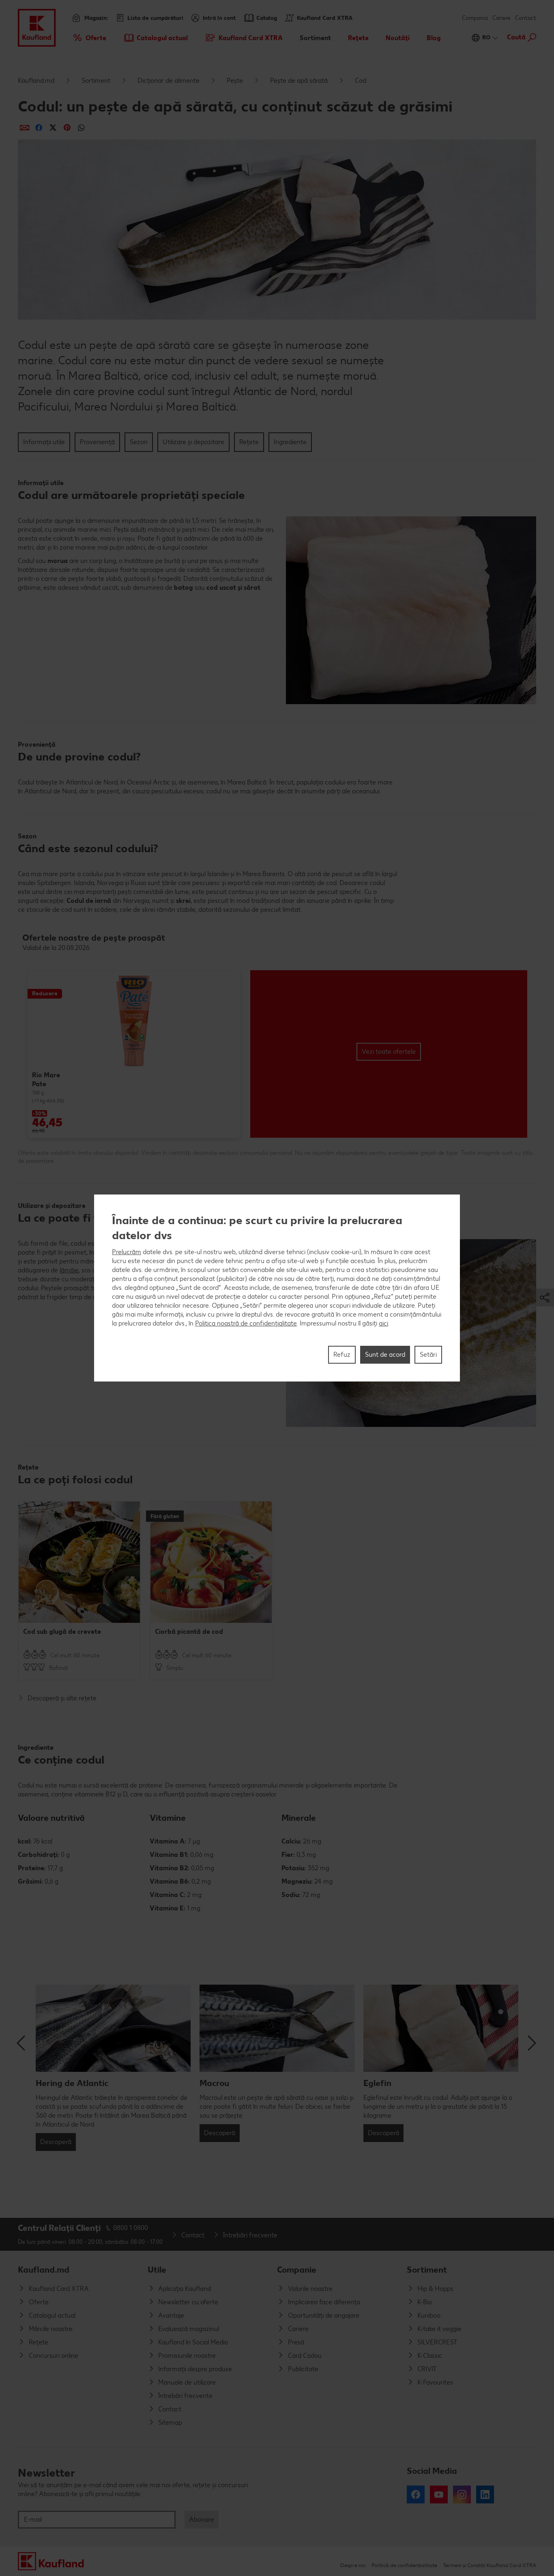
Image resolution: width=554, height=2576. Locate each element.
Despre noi (353, 2565)
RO (486, 38)
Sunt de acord (385, 1355)
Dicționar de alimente (169, 81)
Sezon (139, 442)
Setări (428, 1355)
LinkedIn (485, 2494)
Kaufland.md (36, 81)
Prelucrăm (127, 1252)
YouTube (439, 2494)
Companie (297, 2270)
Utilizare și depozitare (193, 442)
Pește (235, 81)
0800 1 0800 (131, 2228)
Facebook (416, 2494)
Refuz (342, 1355)
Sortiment (96, 81)
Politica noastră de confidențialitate (246, 1323)
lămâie (69, 1270)
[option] (134, 1054)
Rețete (249, 442)
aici (383, 1323)
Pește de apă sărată (299, 81)
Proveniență (97, 442)
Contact (526, 18)
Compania (475, 18)
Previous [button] (22, 2043)
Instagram (462, 2494)
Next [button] (532, 2043)
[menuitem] (89, 38)
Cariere (501, 18)
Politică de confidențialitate (404, 2565)
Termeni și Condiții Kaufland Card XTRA (490, 2565)
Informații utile (44, 442)
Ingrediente (290, 442)
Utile (157, 2270)
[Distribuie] (25, 128)
